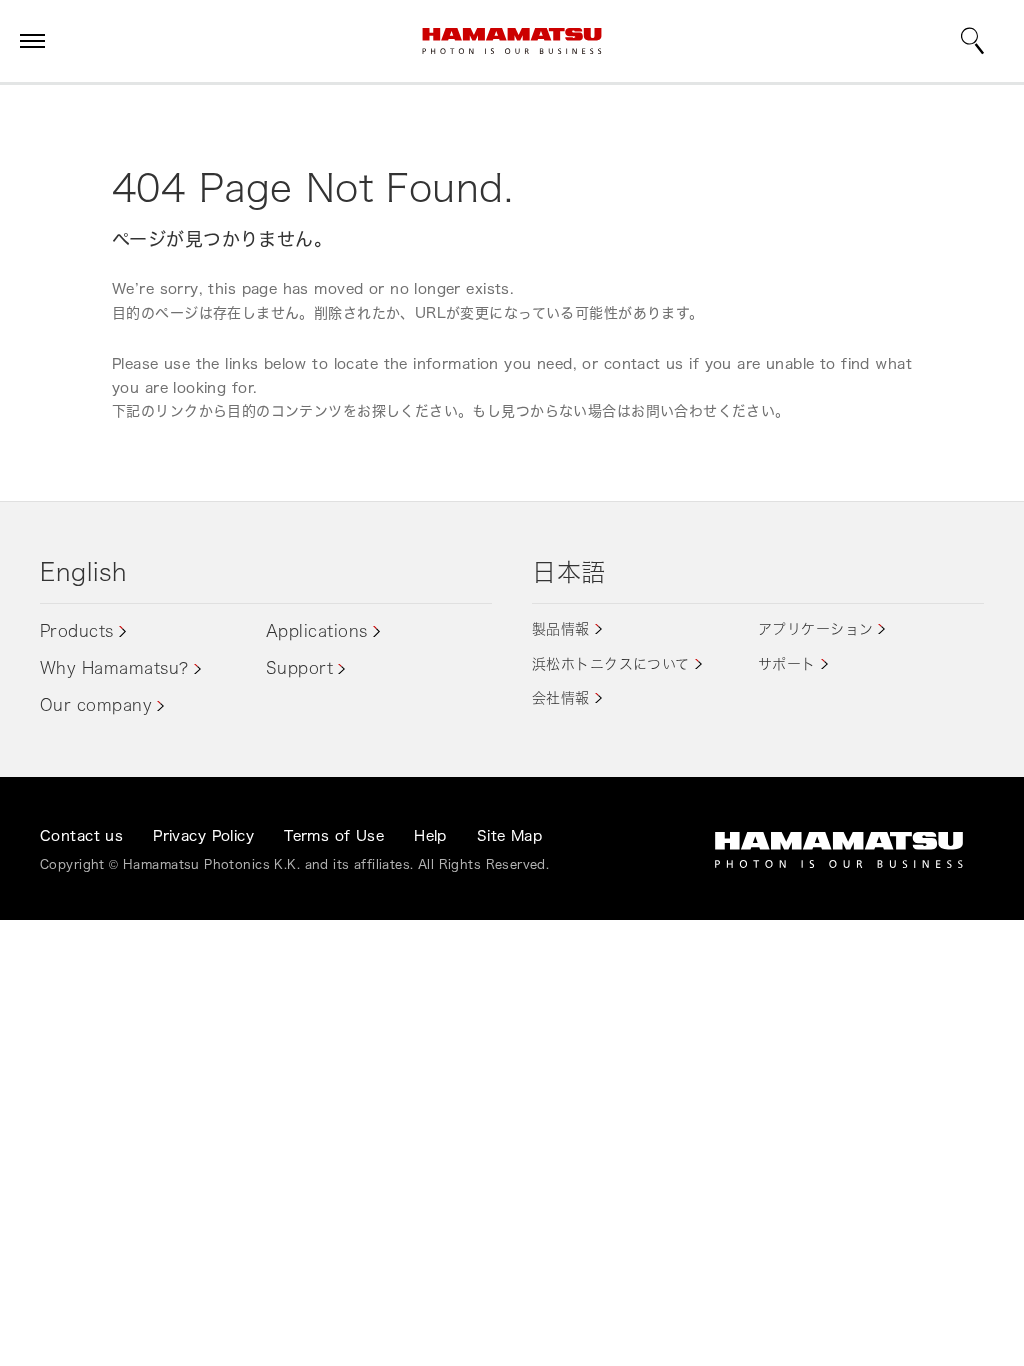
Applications (317, 631)
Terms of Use (334, 835)
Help (430, 835)
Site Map (509, 835)
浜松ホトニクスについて (611, 663)
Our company (96, 705)
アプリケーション (815, 628)
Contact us (81, 835)
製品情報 (561, 628)
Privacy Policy (203, 835)
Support (299, 668)
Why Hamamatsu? (114, 668)
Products (77, 631)
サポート (787, 663)
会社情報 (561, 697)
